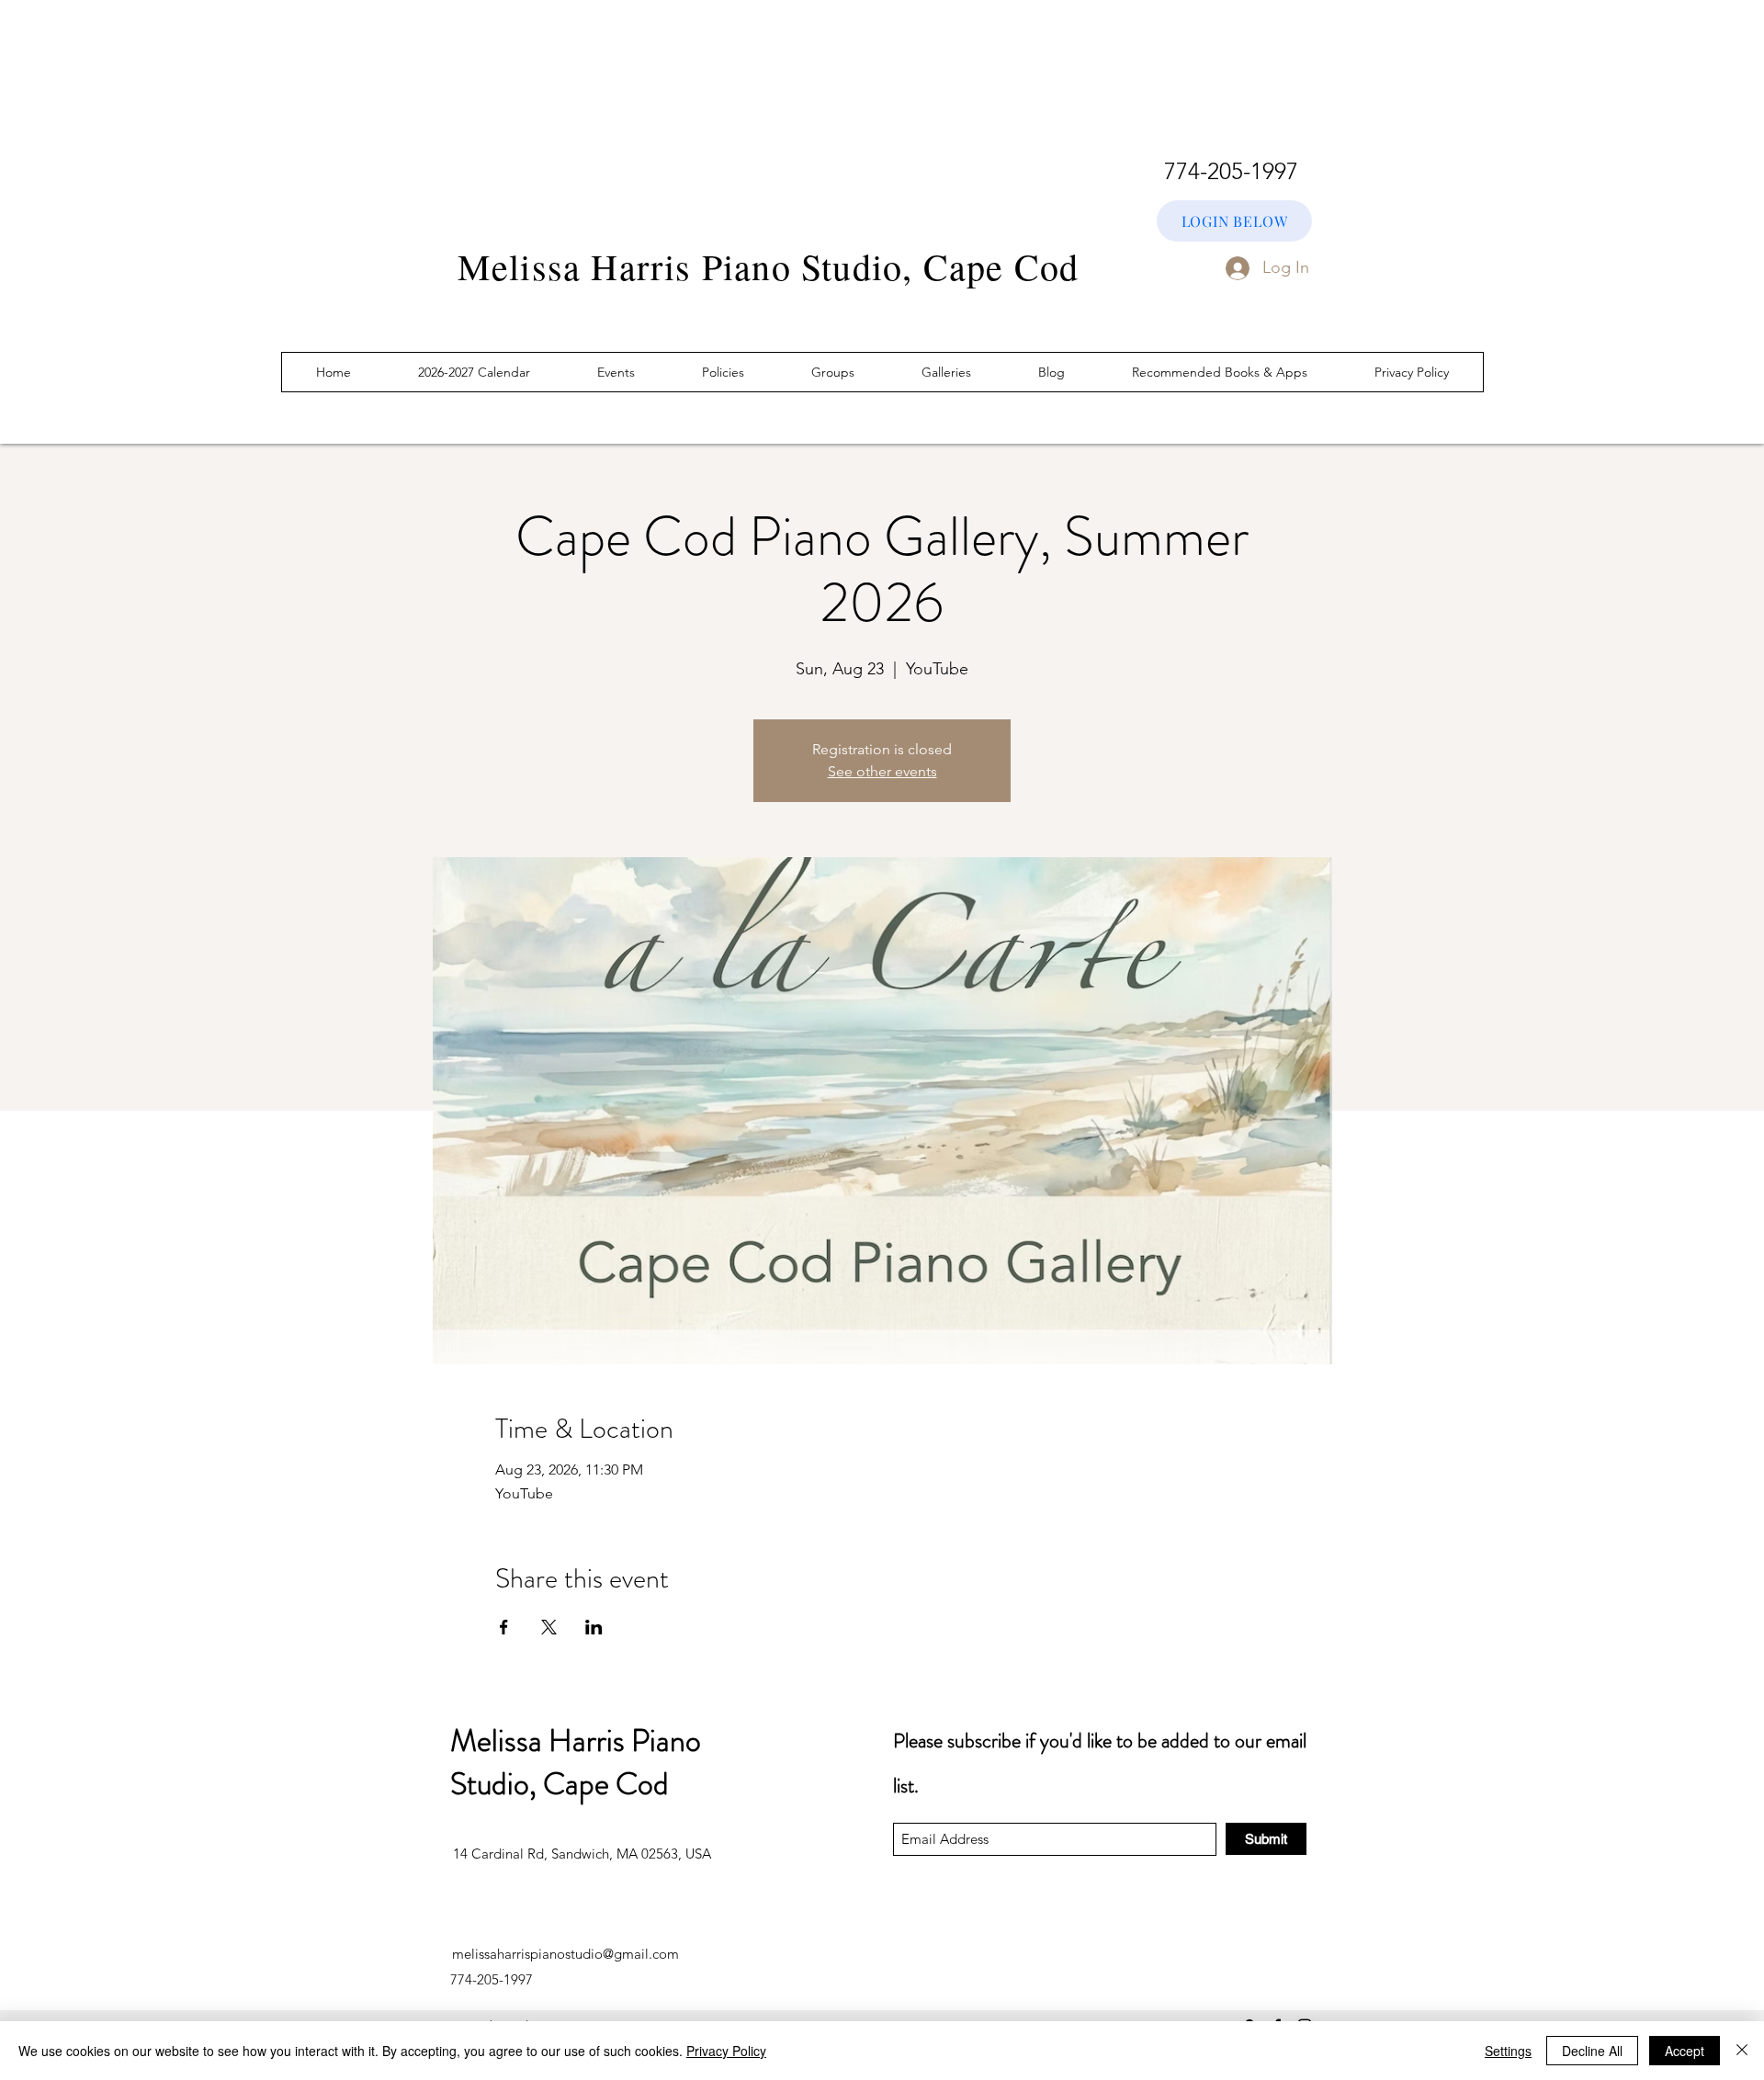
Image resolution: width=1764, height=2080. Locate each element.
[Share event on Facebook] (504, 1627)
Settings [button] (1508, 2051)
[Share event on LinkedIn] (594, 1627)
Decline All (1592, 2051)
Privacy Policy (726, 2051)
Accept (1685, 2051)
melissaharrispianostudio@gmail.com (565, 1954)
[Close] (1742, 2051)
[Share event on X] (549, 1627)
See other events (882, 771)
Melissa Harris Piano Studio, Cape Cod (576, 1763)
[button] (947, 372)
